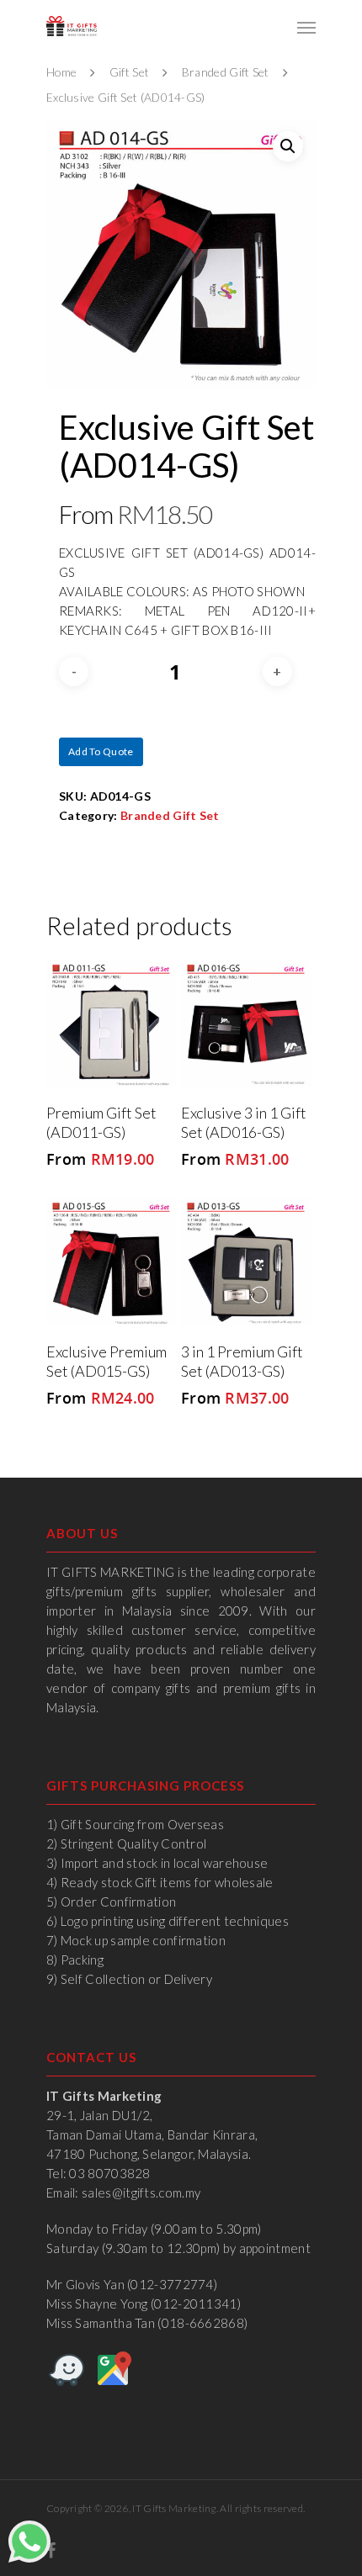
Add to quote (101, 751)
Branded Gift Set (226, 72)
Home (61, 72)
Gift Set (129, 72)
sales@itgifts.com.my (141, 2193)
